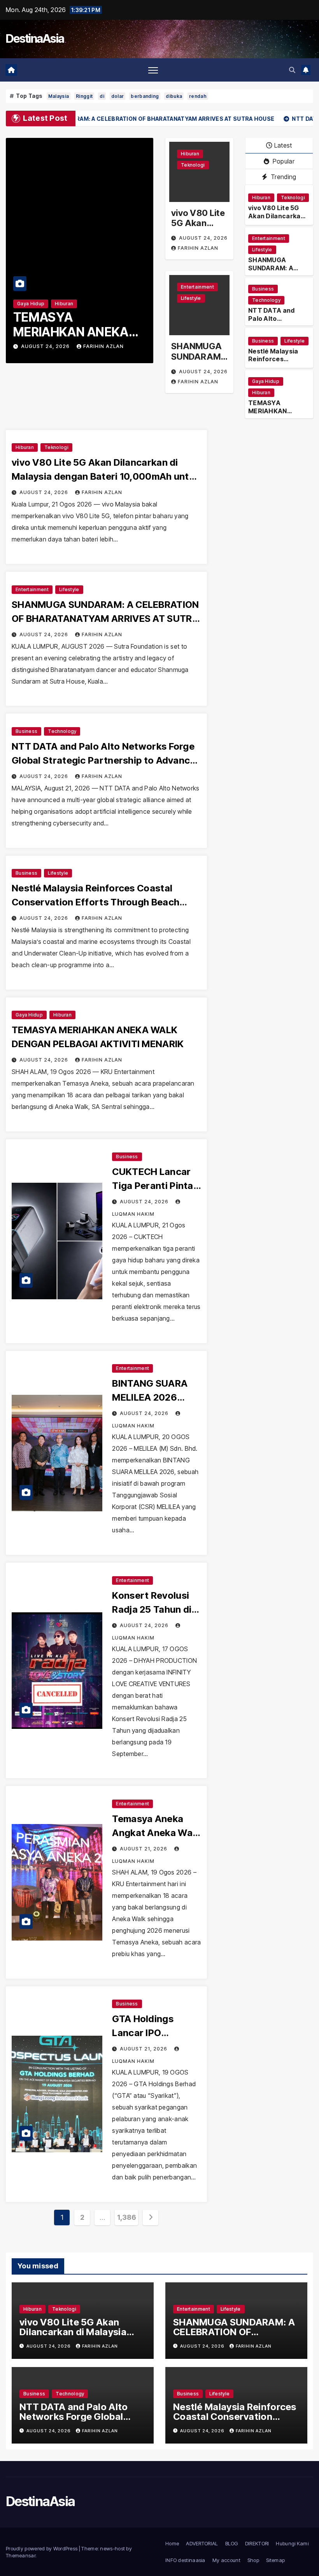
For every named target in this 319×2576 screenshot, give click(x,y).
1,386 (126, 2217)
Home (172, 2543)
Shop (253, 2560)
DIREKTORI (257, 2543)
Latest (283, 145)
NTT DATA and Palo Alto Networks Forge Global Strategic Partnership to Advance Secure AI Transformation (104, 760)
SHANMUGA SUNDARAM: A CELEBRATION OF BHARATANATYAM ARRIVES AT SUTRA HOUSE (105, 619)
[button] (292, 70)
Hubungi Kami (292, 2543)
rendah (198, 96)
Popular (282, 161)
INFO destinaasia (185, 2560)
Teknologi (193, 165)
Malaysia (59, 96)
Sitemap (275, 2560)
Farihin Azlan (103, 346)
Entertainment (197, 287)
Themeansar (21, 2555)
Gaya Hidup (31, 304)
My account (226, 2560)
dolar (118, 96)
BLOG (232, 2543)
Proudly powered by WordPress (42, 2548)
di (102, 96)
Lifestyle (191, 298)
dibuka (174, 96)
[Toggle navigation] (153, 70)
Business (263, 289)
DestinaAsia (35, 38)
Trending (283, 177)
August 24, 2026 (46, 346)
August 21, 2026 (144, 1849)
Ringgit (84, 96)
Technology (266, 300)
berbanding (145, 96)
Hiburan (64, 304)
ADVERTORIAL (202, 2543)
